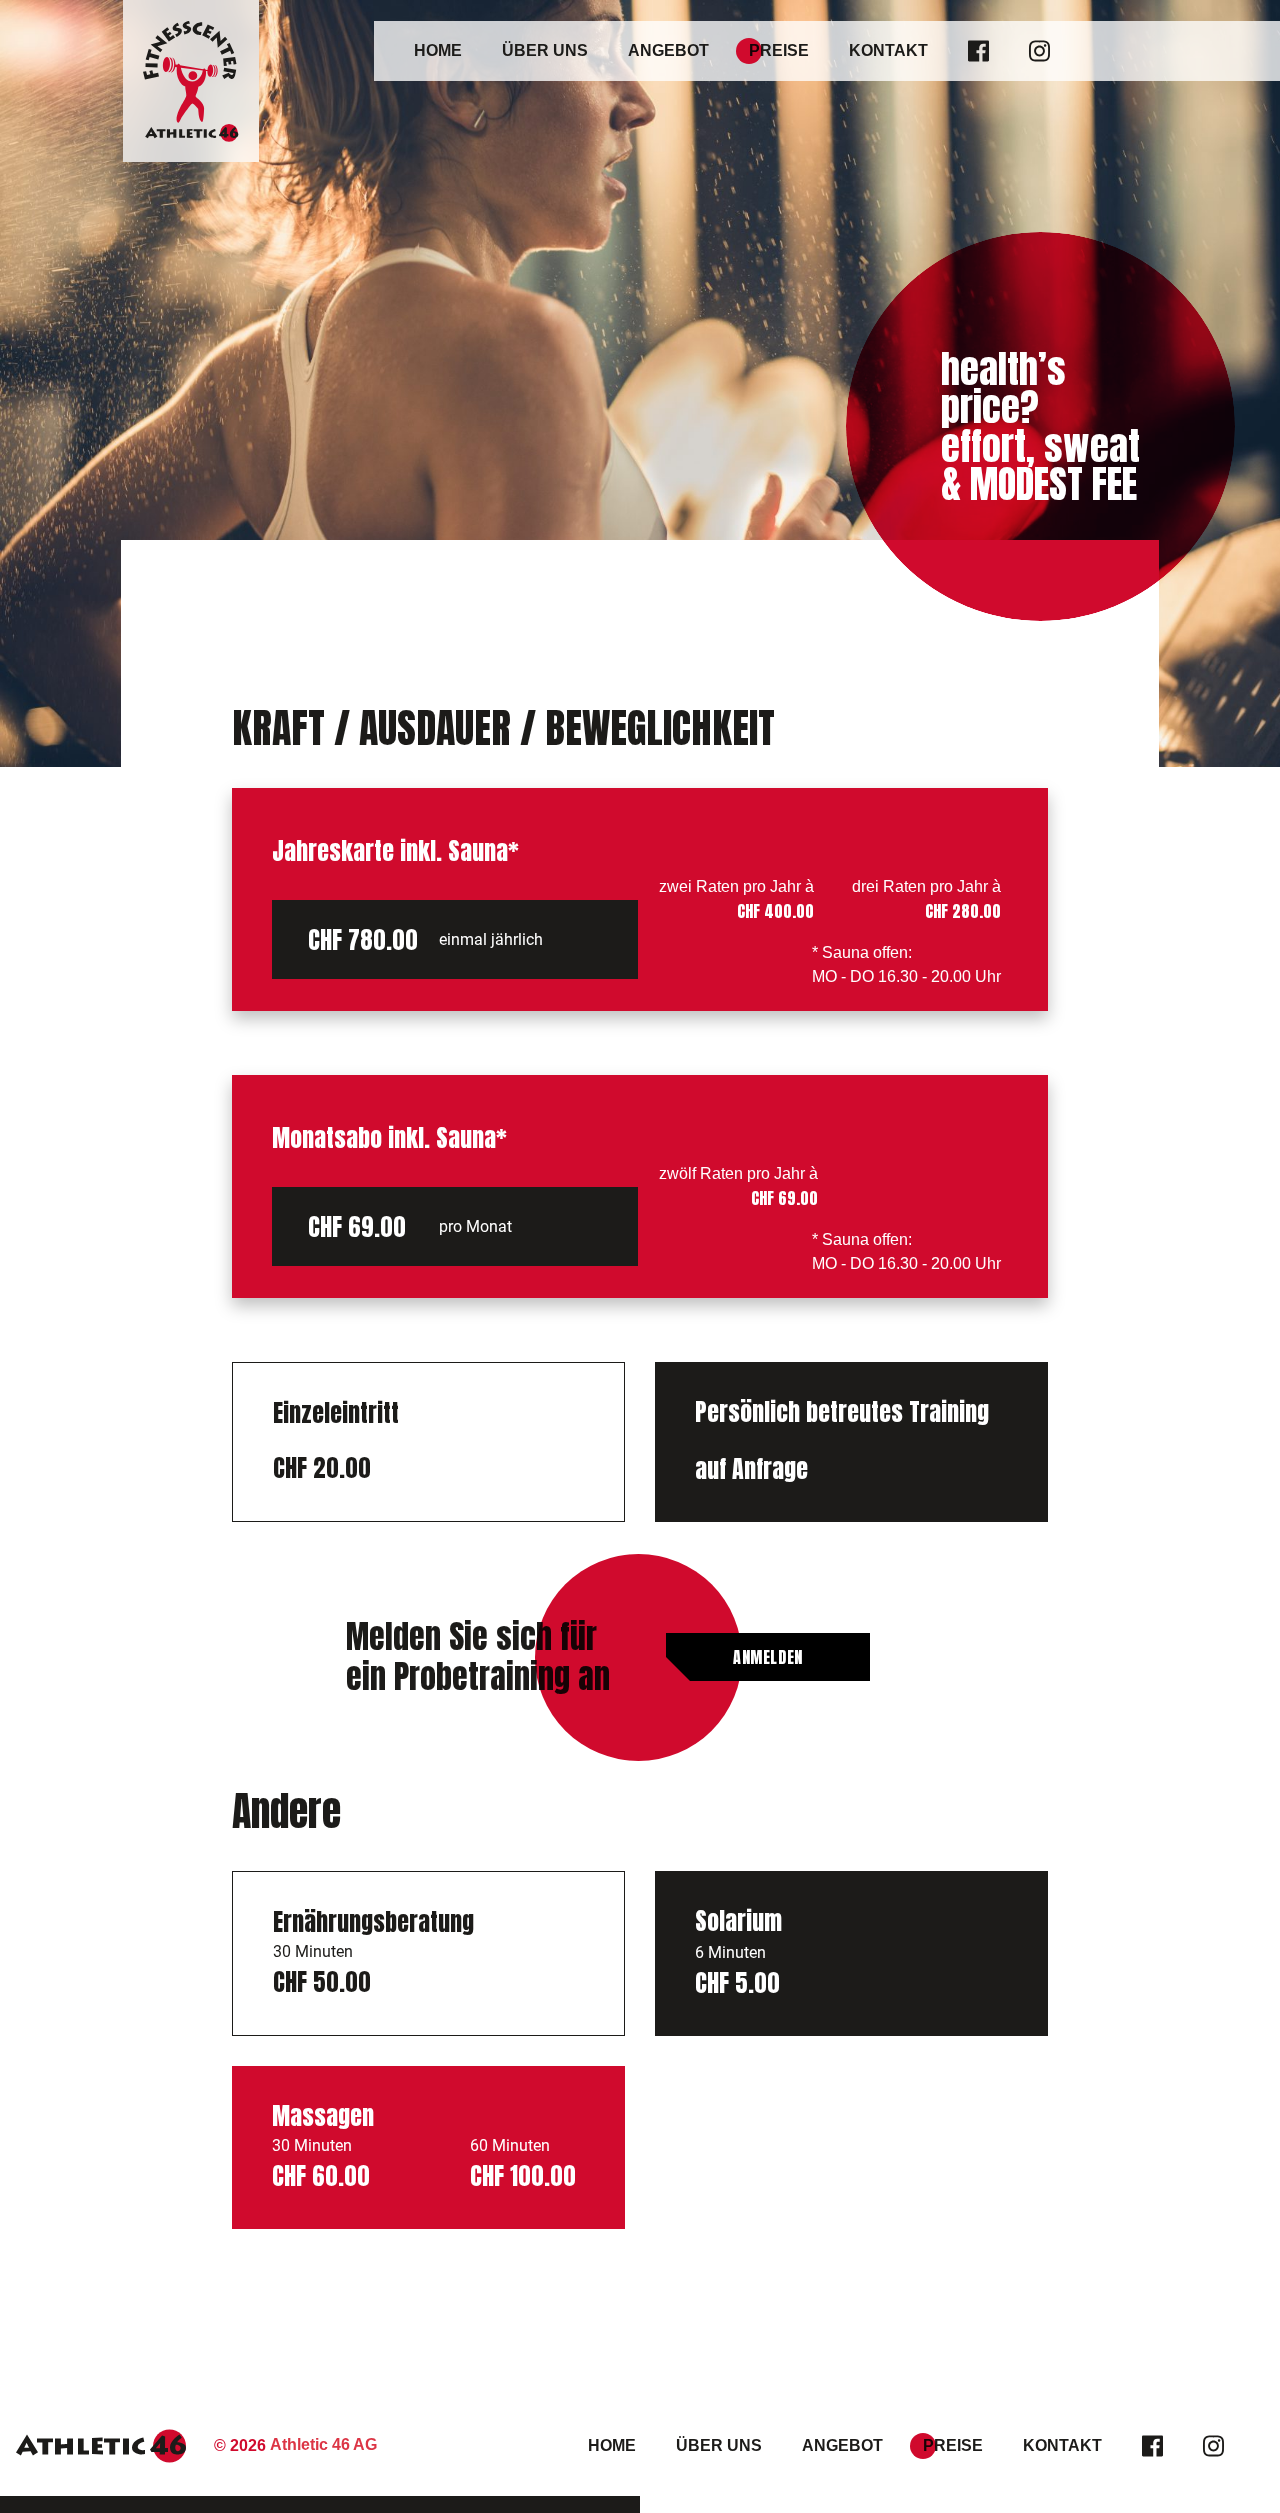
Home (438, 50)
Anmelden (768, 1657)
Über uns (545, 50)
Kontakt (888, 50)
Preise (779, 50)
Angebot (668, 50)
